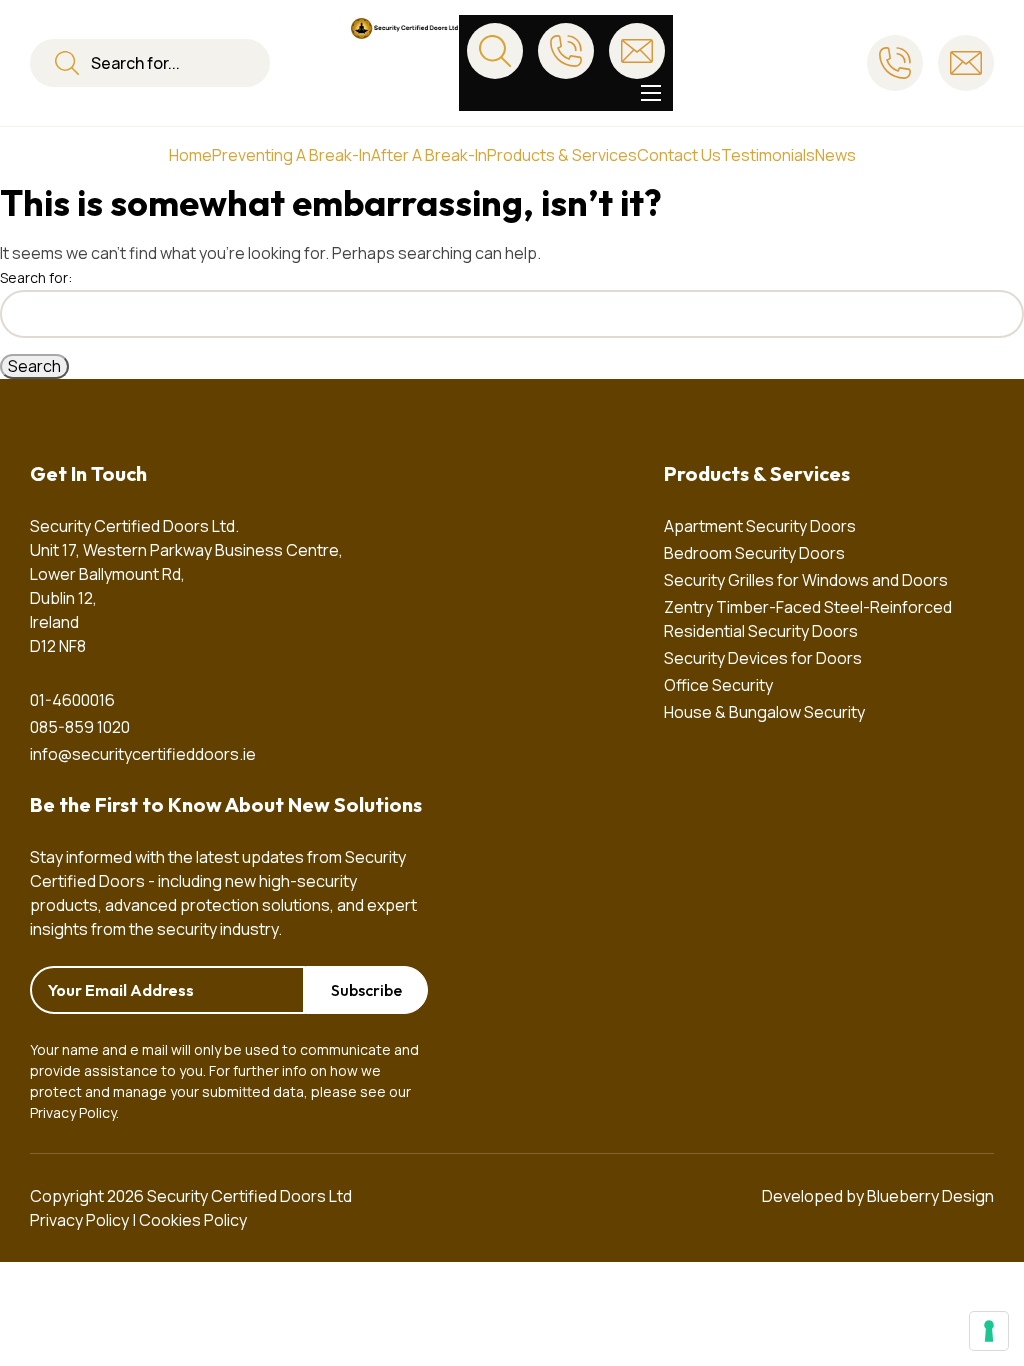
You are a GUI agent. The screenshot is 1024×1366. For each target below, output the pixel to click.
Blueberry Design (930, 1196)
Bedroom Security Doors (754, 553)
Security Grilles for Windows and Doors (806, 580)
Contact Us (679, 155)
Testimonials (768, 155)
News (835, 155)
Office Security (718, 685)
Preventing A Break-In (291, 155)
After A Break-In (429, 155)
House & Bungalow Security (764, 712)
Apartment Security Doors (760, 526)
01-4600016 (72, 700)
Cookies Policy (193, 1220)
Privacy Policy (73, 1112)
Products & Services (562, 155)
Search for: (36, 277)
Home (190, 155)
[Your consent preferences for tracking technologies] (989, 1331)
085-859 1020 (80, 727)
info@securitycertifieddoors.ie (143, 754)
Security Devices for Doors (763, 658)
